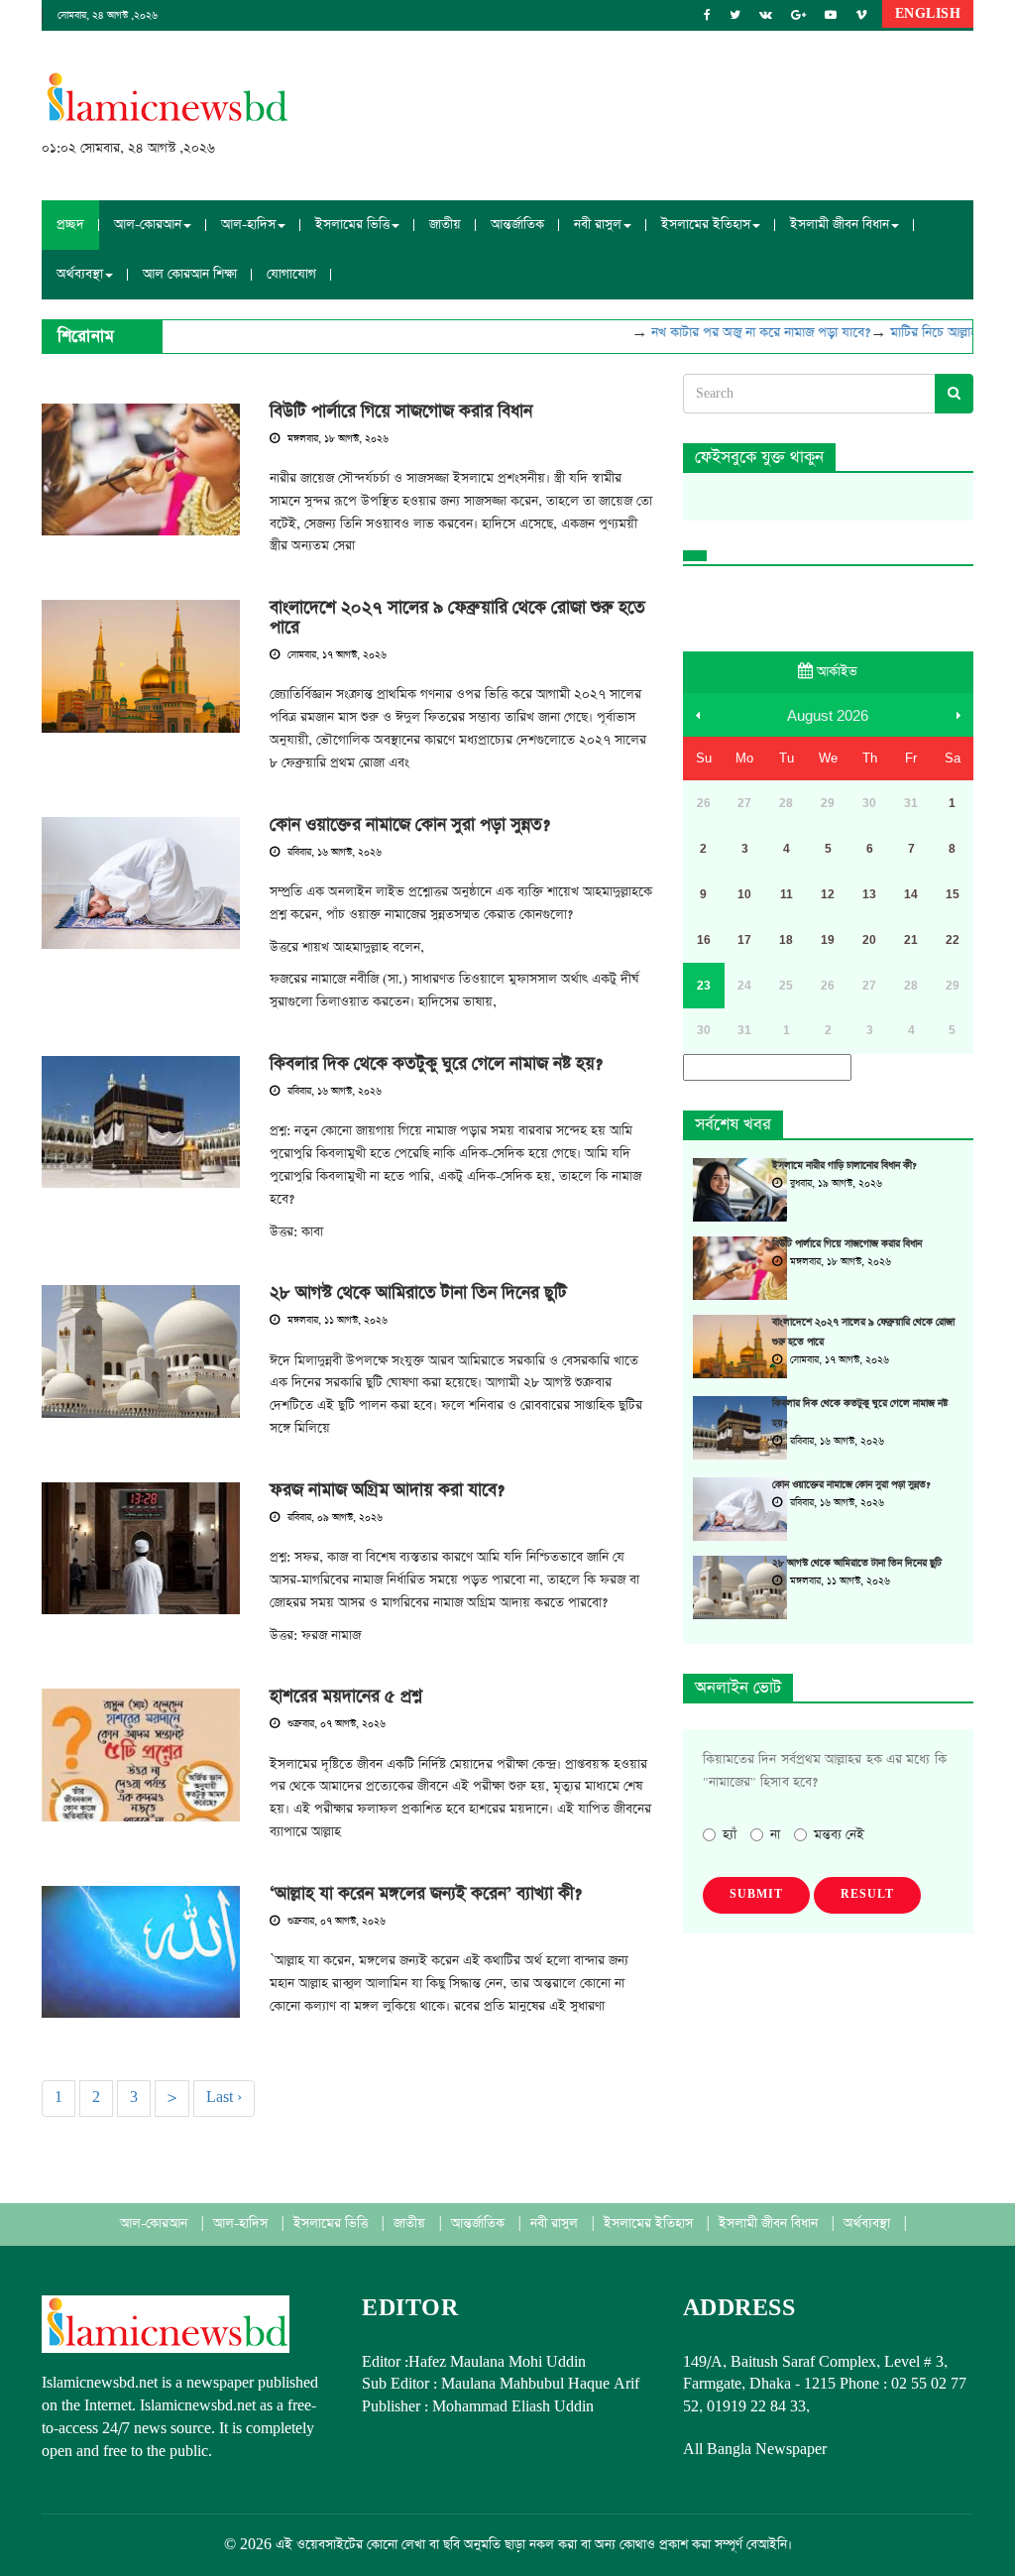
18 (786, 940)
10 (744, 894)
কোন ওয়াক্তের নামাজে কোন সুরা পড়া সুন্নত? (410, 825)
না (775, 1835)
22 (953, 940)
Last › (224, 2098)
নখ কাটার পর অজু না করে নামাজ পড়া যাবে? (740, 333)
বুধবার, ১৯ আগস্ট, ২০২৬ (835, 1184)
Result (867, 1895)
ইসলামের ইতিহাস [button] (706, 225)
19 (828, 940)
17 (744, 940)
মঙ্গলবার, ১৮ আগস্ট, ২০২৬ (337, 439)
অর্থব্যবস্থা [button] (80, 274)
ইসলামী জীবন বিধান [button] (840, 225)
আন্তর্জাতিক (517, 225)
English (928, 14)
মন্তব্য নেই (839, 1835)
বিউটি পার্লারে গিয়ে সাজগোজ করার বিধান (401, 411)
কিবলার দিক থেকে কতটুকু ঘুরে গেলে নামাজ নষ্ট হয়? (436, 1064)
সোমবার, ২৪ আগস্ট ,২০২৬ (108, 16)
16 (704, 940)
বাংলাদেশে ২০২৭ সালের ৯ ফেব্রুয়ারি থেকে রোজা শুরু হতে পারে (457, 618)
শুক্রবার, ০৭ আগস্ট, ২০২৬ (335, 1724)
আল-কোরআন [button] (148, 225)
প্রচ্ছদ (70, 225)
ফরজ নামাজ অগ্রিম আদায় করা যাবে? (387, 1490)
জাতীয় (445, 225)
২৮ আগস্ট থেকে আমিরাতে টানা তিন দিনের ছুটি (418, 1293)
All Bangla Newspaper (755, 2450)
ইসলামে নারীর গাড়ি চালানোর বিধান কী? (844, 1166)
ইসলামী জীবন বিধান (770, 2224)
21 (911, 940)
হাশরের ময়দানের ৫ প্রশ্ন (346, 1697)
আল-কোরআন (156, 2224)
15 (953, 894)
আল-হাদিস (242, 2224)
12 (828, 894)
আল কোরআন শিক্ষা (190, 274)
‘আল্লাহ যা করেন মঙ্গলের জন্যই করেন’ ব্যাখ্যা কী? (426, 1894)
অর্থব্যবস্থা (869, 2224)
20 (869, 940)
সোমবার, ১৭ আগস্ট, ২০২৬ (336, 655)
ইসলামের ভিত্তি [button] (352, 225)
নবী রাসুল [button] (598, 225)
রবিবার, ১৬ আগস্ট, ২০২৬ (333, 853)
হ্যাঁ (730, 1835)
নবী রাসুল (556, 2224)
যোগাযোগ (291, 274)
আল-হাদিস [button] (248, 225)
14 (911, 894)
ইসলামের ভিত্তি (333, 2224)
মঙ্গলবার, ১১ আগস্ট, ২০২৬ (336, 1321)
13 (869, 894)
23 (704, 986)
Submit (756, 1895)
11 (787, 894)
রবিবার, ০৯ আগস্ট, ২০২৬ (334, 1518)
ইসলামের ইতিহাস (650, 2224)
